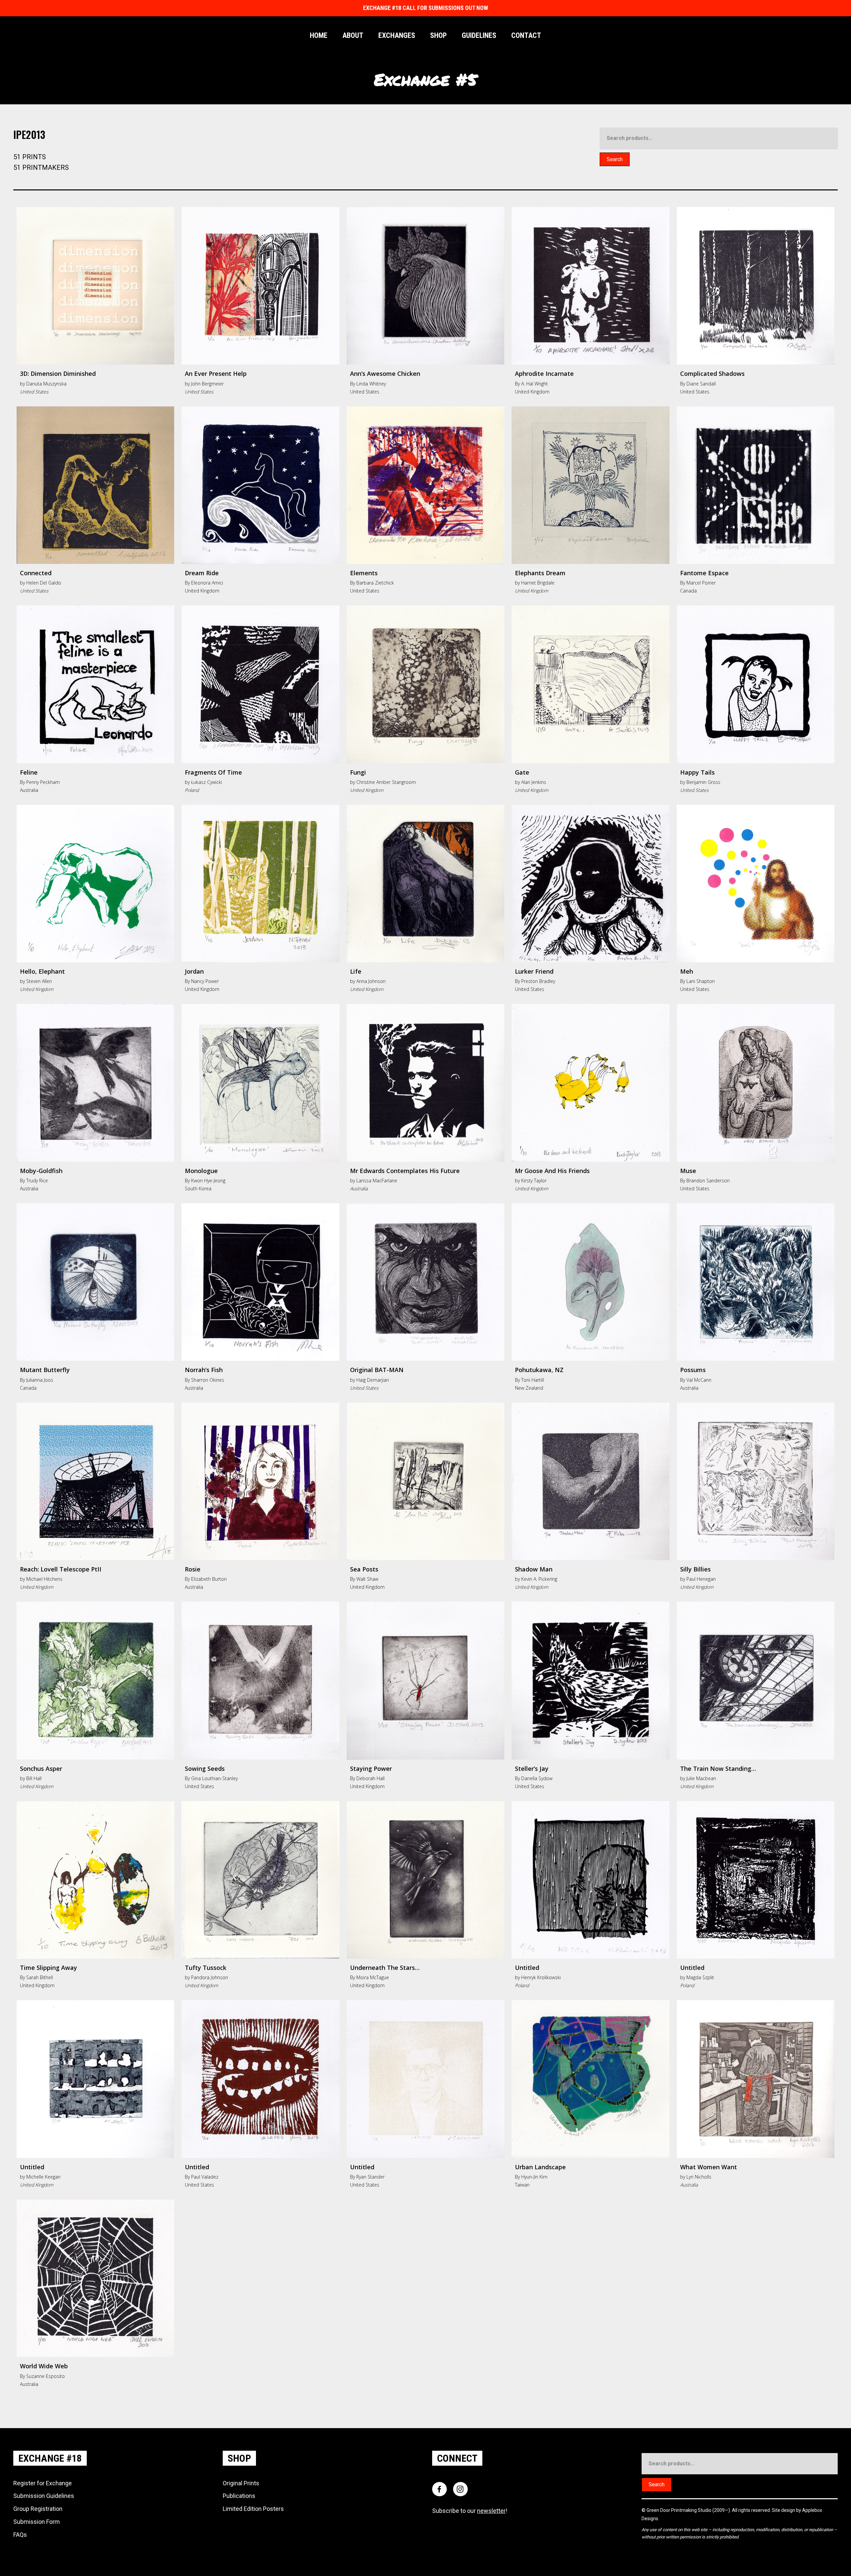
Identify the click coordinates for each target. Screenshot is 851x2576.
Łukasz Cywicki (207, 782)
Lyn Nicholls (699, 2177)
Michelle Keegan (43, 2177)
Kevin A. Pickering (539, 1579)
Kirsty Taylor (534, 1181)
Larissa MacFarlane (377, 1181)
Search (615, 159)
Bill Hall (34, 1778)
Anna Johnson (371, 981)
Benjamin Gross (703, 782)
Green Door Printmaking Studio (679, 2510)
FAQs (20, 2535)
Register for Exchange (43, 2483)
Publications (239, 2496)
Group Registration (38, 2509)
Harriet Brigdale (538, 583)
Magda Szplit (700, 1977)
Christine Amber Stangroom (386, 782)
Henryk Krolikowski (541, 1977)
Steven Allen (39, 981)
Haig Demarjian (373, 1380)
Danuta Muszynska (46, 384)
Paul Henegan (701, 1579)
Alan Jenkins (534, 782)
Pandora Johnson (210, 1977)
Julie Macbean (701, 1778)
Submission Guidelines (44, 2496)
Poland (192, 790)
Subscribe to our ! (470, 2511)
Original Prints (241, 2483)
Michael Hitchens (44, 1579)
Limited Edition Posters (253, 2509)
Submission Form (37, 2522)
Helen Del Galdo (44, 583)
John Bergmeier (207, 384)
